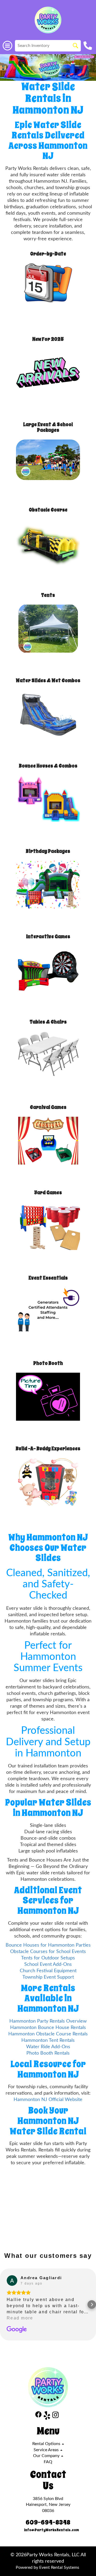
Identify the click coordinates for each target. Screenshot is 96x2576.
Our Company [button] (47, 2456)
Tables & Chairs (48, 1022)
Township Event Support (48, 1977)
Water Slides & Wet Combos (48, 680)
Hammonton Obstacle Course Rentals (48, 2034)
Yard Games (48, 1193)
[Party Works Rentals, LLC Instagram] (55, 2416)
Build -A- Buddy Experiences (48, 1449)
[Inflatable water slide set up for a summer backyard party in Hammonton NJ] (48, 67)
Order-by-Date (48, 254)
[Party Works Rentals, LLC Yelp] (47, 2416)
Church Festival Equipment (48, 1971)
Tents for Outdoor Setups (48, 1958)
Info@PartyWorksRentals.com (51, 2530)
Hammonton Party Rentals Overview (48, 2021)
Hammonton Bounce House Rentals (48, 2028)
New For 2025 (48, 339)
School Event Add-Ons (48, 1964)
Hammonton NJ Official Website (48, 2100)
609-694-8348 (48, 2522)
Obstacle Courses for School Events (48, 1952)
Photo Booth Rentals (48, 2053)
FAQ (48, 2462)
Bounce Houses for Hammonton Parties (48, 1945)
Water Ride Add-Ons (48, 2047)
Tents (48, 595)
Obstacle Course (48, 510)
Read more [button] (20, 2318)
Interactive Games (48, 936)
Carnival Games (48, 1107)
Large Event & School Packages (48, 427)
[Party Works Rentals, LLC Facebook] (38, 2416)
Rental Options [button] (47, 2444)
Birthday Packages (48, 851)
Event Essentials (48, 1278)
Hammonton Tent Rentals (48, 2040)
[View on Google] (12, 2281)
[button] (4, 2305)
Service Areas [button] (47, 2450)
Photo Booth (48, 1363)
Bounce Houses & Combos (48, 766)
